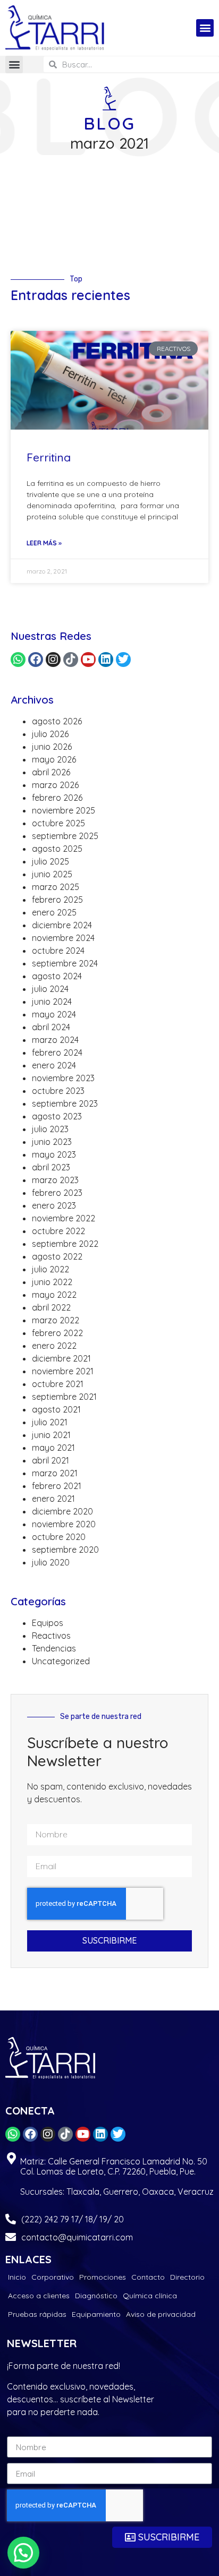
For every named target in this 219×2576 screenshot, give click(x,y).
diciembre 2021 (61, 1358)
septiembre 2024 (65, 963)
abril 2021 (50, 1460)
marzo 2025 (56, 887)
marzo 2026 (55, 785)
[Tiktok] (71, 660)
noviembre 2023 (63, 1078)
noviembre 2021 (63, 1371)
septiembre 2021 (64, 1397)
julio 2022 (50, 1269)
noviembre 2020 (64, 1524)
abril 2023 (51, 1167)
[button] (205, 28)
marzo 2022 (56, 1320)
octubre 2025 (58, 823)
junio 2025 (52, 874)
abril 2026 (51, 772)
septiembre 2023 (65, 1103)
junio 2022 (52, 1282)
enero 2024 (54, 1065)
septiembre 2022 (65, 1244)
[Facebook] (36, 660)
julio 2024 (50, 989)
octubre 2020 (59, 1537)
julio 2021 (50, 1422)
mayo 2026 (54, 759)
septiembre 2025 (65, 836)
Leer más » (44, 543)
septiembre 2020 (65, 1550)
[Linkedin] (106, 660)
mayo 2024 (54, 1014)
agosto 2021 (56, 1409)
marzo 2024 (55, 1040)
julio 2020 (51, 1562)
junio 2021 (51, 1435)
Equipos (48, 1623)
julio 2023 (50, 1129)
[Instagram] (53, 660)
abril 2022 (51, 1307)
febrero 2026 (57, 798)
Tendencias (54, 1648)
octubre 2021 (58, 1384)
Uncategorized (61, 1661)
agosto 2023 (57, 1116)
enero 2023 (54, 1205)
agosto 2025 (57, 849)
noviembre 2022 (64, 1218)
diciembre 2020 (62, 1511)
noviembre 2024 (63, 938)
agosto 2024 (57, 976)
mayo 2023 (54, 1154)
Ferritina (49, 457)
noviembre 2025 (64, 810)
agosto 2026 (57, 721)
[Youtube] (88, 660)
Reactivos (51, 1636)
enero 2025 (54, 912)
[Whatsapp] (18, 660)
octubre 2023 (58, 1091)
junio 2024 (52, 1002)
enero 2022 (54, 1346)
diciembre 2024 (62, 925)
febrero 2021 (57, 1486)
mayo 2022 (54, 1295)
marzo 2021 (55, 1473)
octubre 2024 (58, 951)
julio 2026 (50, 734)
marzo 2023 (55, 1180)
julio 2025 (50, 861)
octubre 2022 (58, 1231)
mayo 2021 (53, 1448)
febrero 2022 (57, 1333)
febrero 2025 (57, 900)
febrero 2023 (57, 1193)
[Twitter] (123, 660)
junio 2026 (52, 747)
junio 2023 (52, 1142)
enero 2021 (53, 1499)
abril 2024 (51, 1027)
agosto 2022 (57, 1256)
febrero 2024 (57, 1052)
